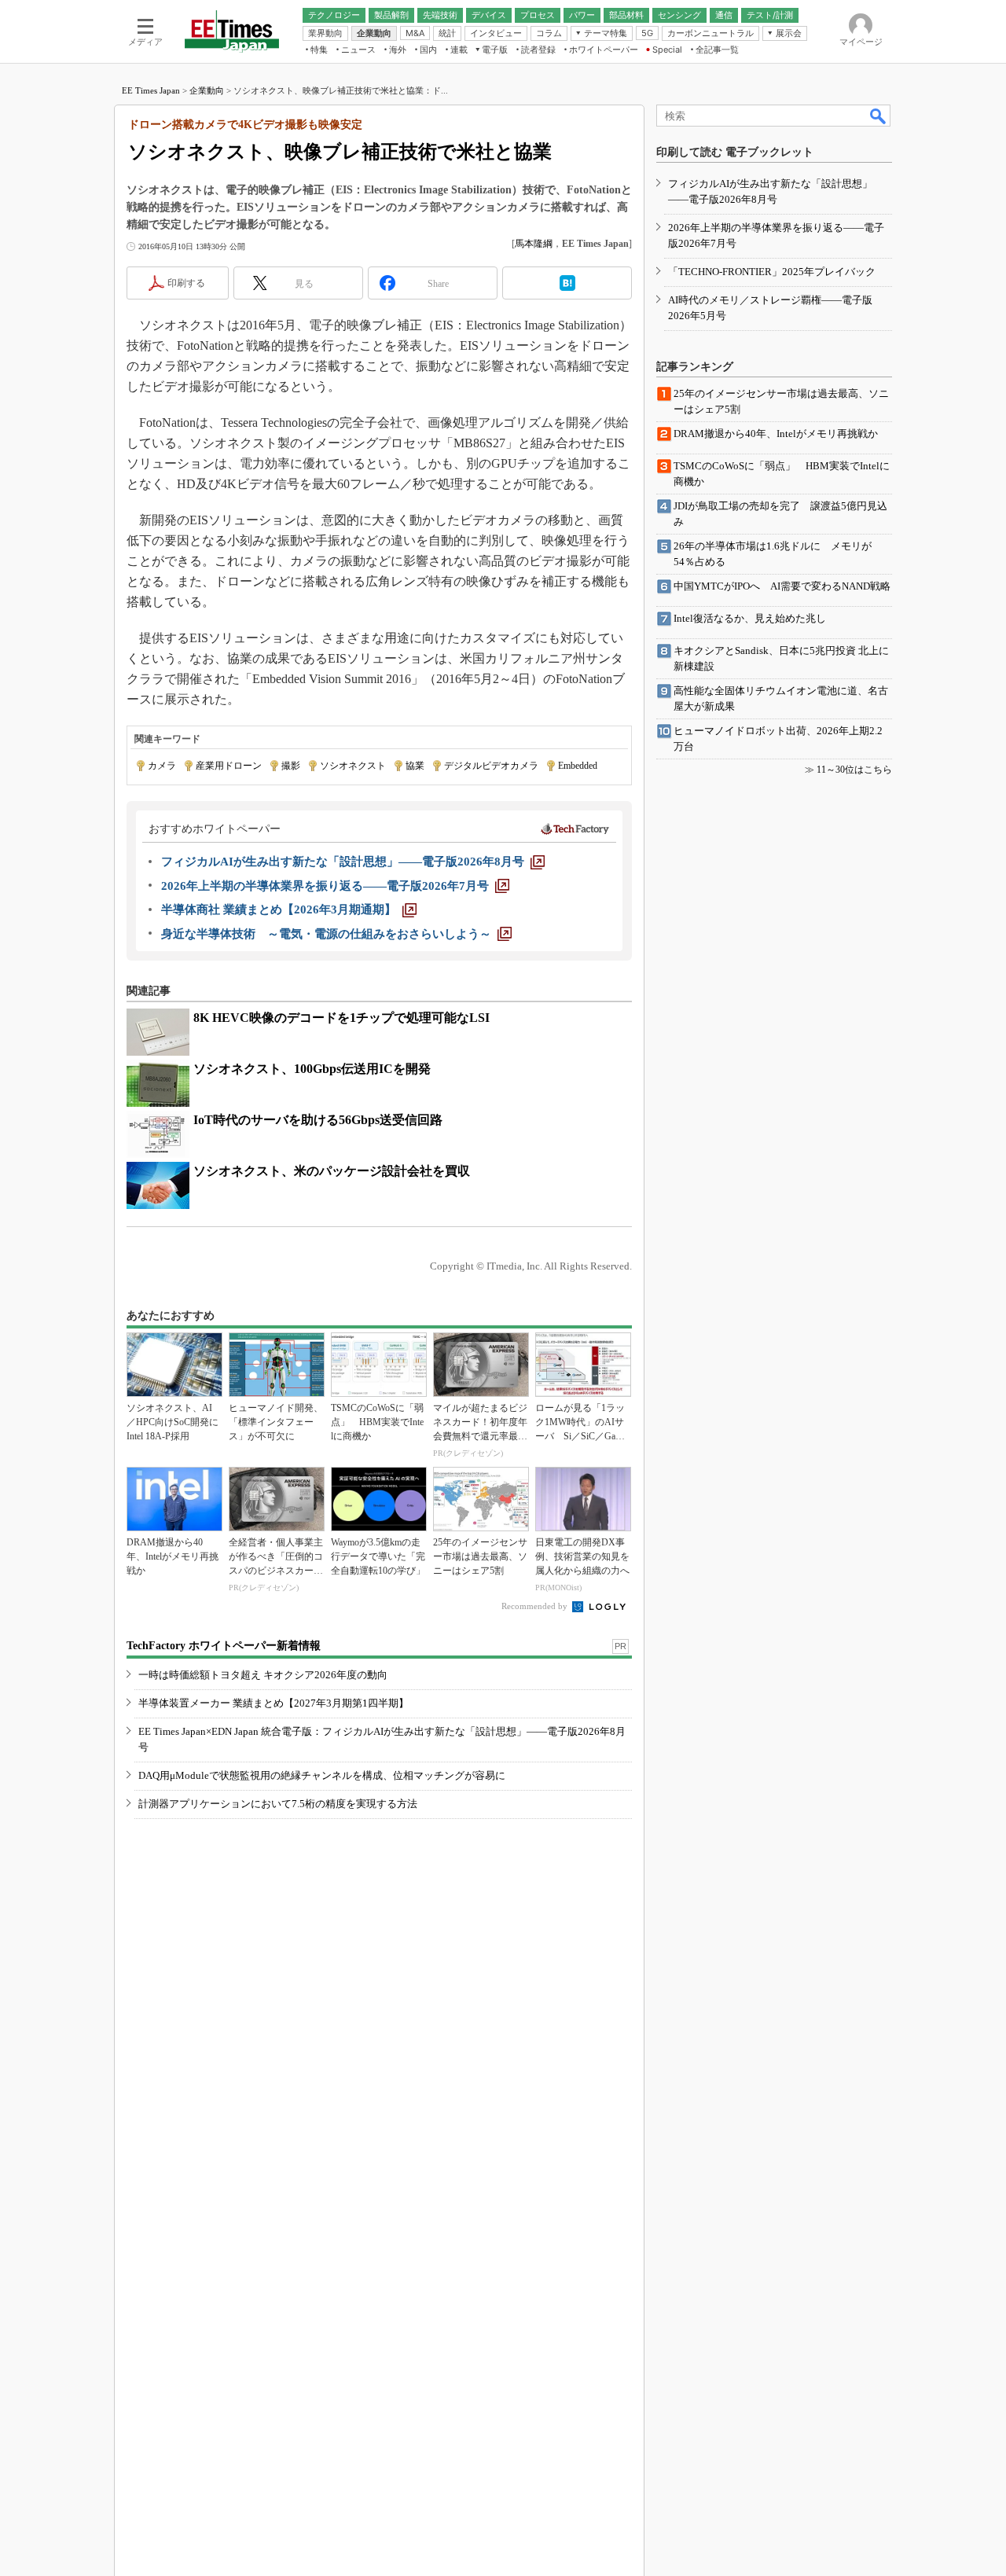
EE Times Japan (151, 90)
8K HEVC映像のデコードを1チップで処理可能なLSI (341, 1018)
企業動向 (207, 90)
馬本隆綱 (534, 244)
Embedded (578, 766)
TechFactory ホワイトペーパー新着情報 (224, 1646)
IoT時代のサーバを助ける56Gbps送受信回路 (318, 1120)
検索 (879, 116)
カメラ (162, 766)
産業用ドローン (229, 766)
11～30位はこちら (854, 770)
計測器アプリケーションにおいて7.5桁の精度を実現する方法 (278, 1804)
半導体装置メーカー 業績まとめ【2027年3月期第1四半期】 (274, 1703)
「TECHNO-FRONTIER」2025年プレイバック (772, 272)
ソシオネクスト (353, 766)
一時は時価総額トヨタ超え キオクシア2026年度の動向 (263, 1675)
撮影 (291, 766)
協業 (415, 766)
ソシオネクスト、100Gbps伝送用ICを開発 (312, 1069)
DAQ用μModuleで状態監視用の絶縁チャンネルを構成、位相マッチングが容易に (322, 1775)
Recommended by (536, 1606)
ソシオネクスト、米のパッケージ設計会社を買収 (332, 1171)
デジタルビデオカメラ (491, 766)
